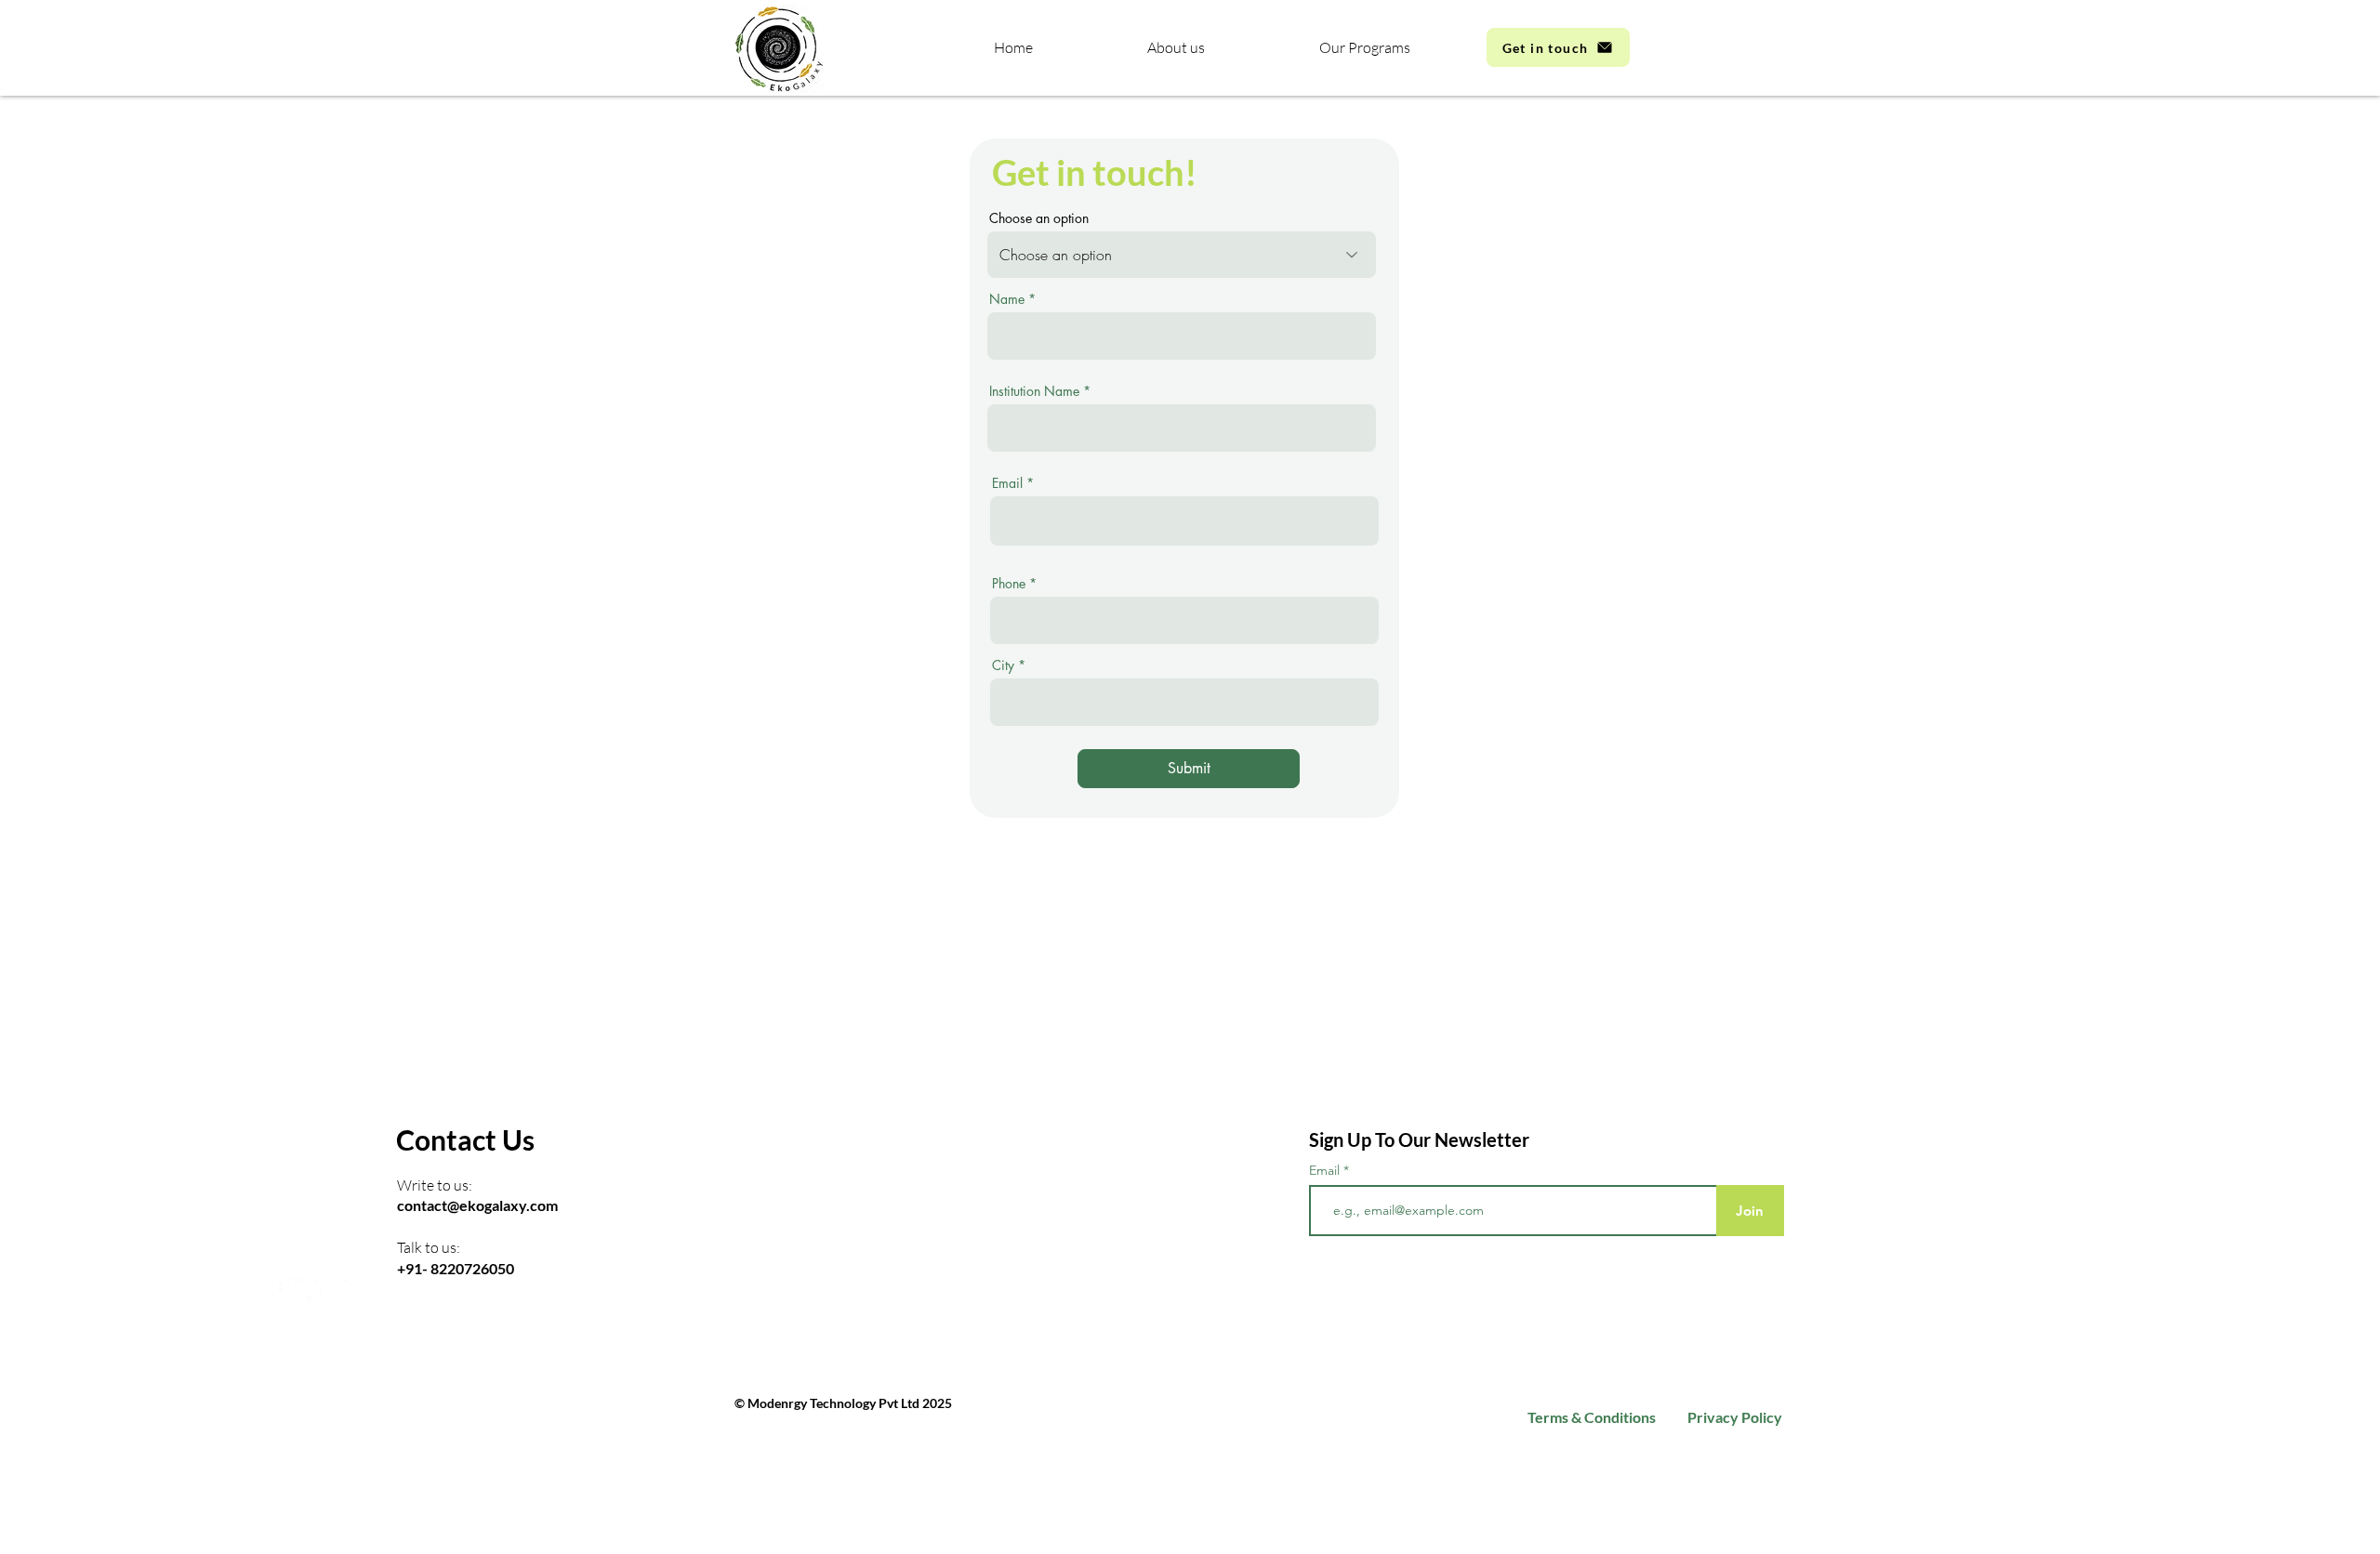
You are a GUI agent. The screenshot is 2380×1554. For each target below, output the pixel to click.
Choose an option (1039, 218)
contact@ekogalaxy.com (477, 1205)
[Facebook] (272, 1291)
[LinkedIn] (328, 1291)
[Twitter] (300, 1291)
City (1003, 665)
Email (1007, 483)
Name (1007, 299)
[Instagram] (356, 1291)
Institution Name (1034, 391)
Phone (1009, 584)
